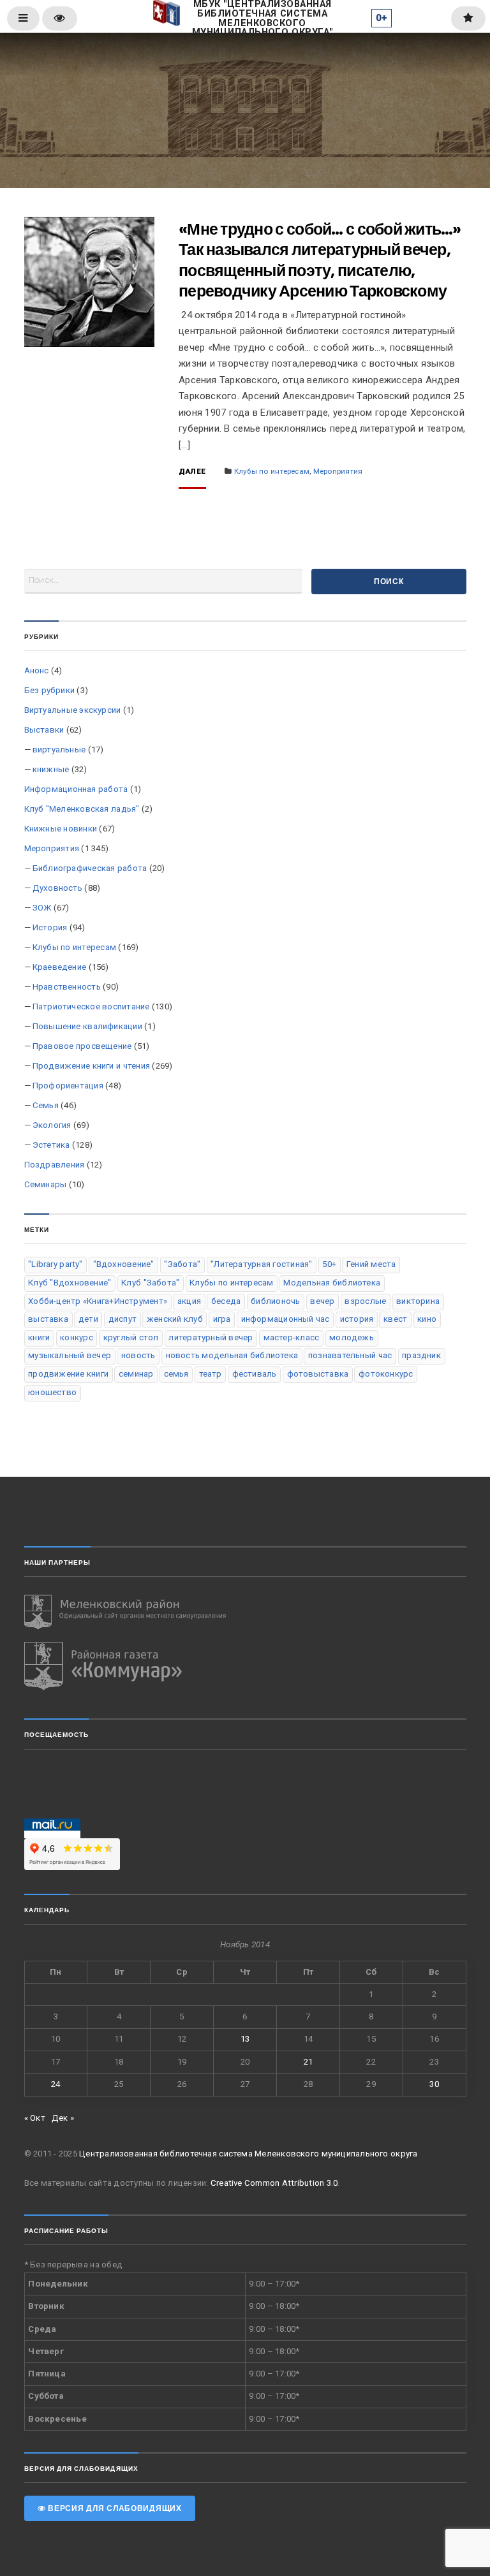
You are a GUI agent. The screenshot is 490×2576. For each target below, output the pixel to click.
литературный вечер (211, 1337)
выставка (48, 1319)
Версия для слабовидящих (113, 2508)
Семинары (46, 1184)
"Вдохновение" (124, 1264)
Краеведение (59, 967)
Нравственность (67, 987)
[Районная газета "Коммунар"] (245, 1666)
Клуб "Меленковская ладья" (82, 809)
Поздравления (55, 1165)
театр (211, 1374)
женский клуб (175, 1319)
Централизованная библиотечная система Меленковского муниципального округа (248, 2154)
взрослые (365, 1301)
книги (39, 1337)
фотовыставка (318, 1374)
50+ (329, 1264)
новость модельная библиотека (232, 1355)
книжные (51, 769)
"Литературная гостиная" (261, 1264)
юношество (52, 1392)
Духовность (57, 888)
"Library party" (56, 1264)
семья (176, 1374)
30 (434, 2084)
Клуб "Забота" (150, 1283)
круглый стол (131, 1337)
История (50, 927)
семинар (136, 1374)
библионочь (275, 1301)
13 (245, 2039)
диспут (122, 1319)
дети (88, 1319)
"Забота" (182, 1264)
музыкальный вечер (70, 1355)
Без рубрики (50, 690)
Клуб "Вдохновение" (70, 1283)
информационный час (286, 1319)
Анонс (37, 670)
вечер (322, 1301)
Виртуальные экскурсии (73, 710)
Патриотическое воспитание (91, 1006)
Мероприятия (338, 471)
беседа (226, 1301)
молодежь (352, 1337)
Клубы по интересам (272, 471)
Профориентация (68, 1086)
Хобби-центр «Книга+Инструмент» (98, 1301)
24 (56, 2084)
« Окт (35, 2118)
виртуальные (59, 750)
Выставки (44, 730)
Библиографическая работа (90, 868)
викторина (418, 1301)
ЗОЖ (42, 908)
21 (308, 2062)
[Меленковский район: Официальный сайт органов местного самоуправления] (245, 1612)
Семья (46, 1105)
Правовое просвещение (82, 1046)
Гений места (371, 1264)
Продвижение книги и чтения (91, 1066)
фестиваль (255, 1374)
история (357, 1319)
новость (138, 1355)
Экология (52, 1125)
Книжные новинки (61, 829)
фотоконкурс (386, 1374)
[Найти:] (164, 581)
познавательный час (350, 1355)
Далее (192, 472)
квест (395, 1319)
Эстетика (51, 1145)
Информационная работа (76, 789)
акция (189, 1301)
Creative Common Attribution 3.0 (274, 2183)
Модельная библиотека (332, 1283)
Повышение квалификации (87, 1026)
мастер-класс (292, 1337)
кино (427, 1319)
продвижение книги (68, 1374)
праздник (421, 1355)
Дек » (63, 2118)
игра (222, 1319)
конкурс (77, 1337)
